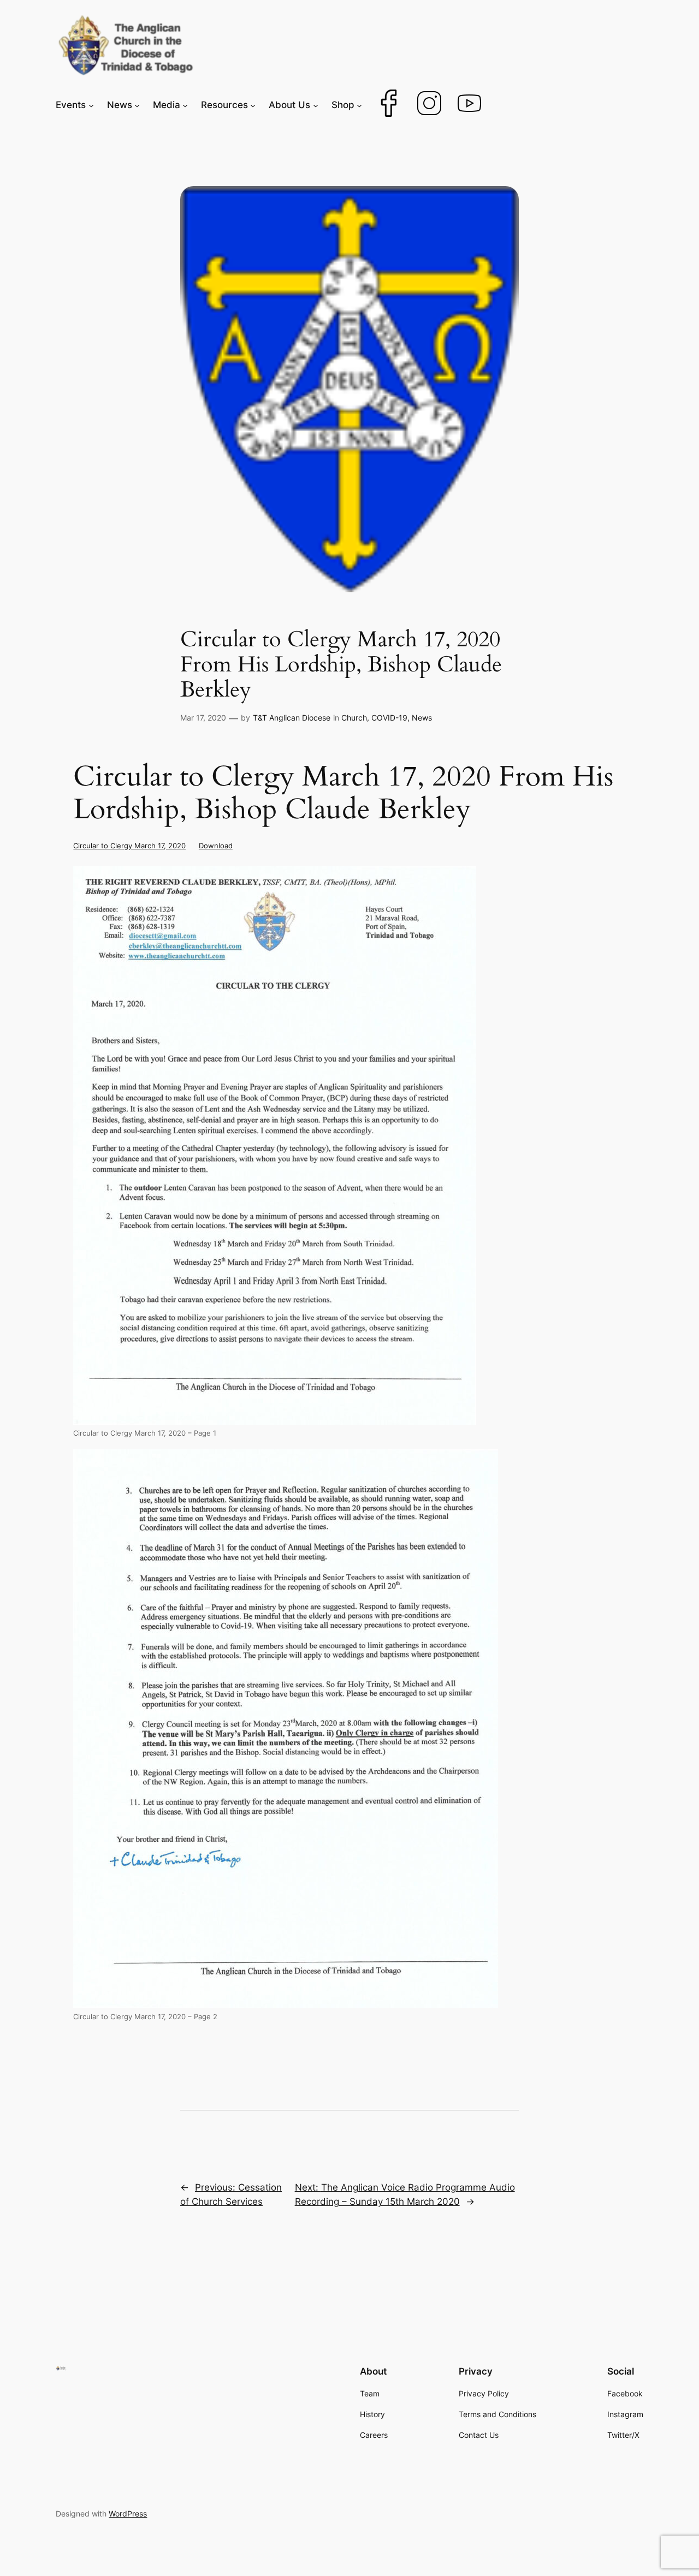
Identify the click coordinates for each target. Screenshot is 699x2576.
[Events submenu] (91, 105)
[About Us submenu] (316, 105)
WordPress (128, 2513)
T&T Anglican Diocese (292, 718)
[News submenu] (137, 105)
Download (216, 846)
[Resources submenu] (253, 105)
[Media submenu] (185, 105)
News (422, 718)
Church (354, 718)
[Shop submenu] (359, 105)
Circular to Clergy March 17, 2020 (129, 846)
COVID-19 (389, 718)
